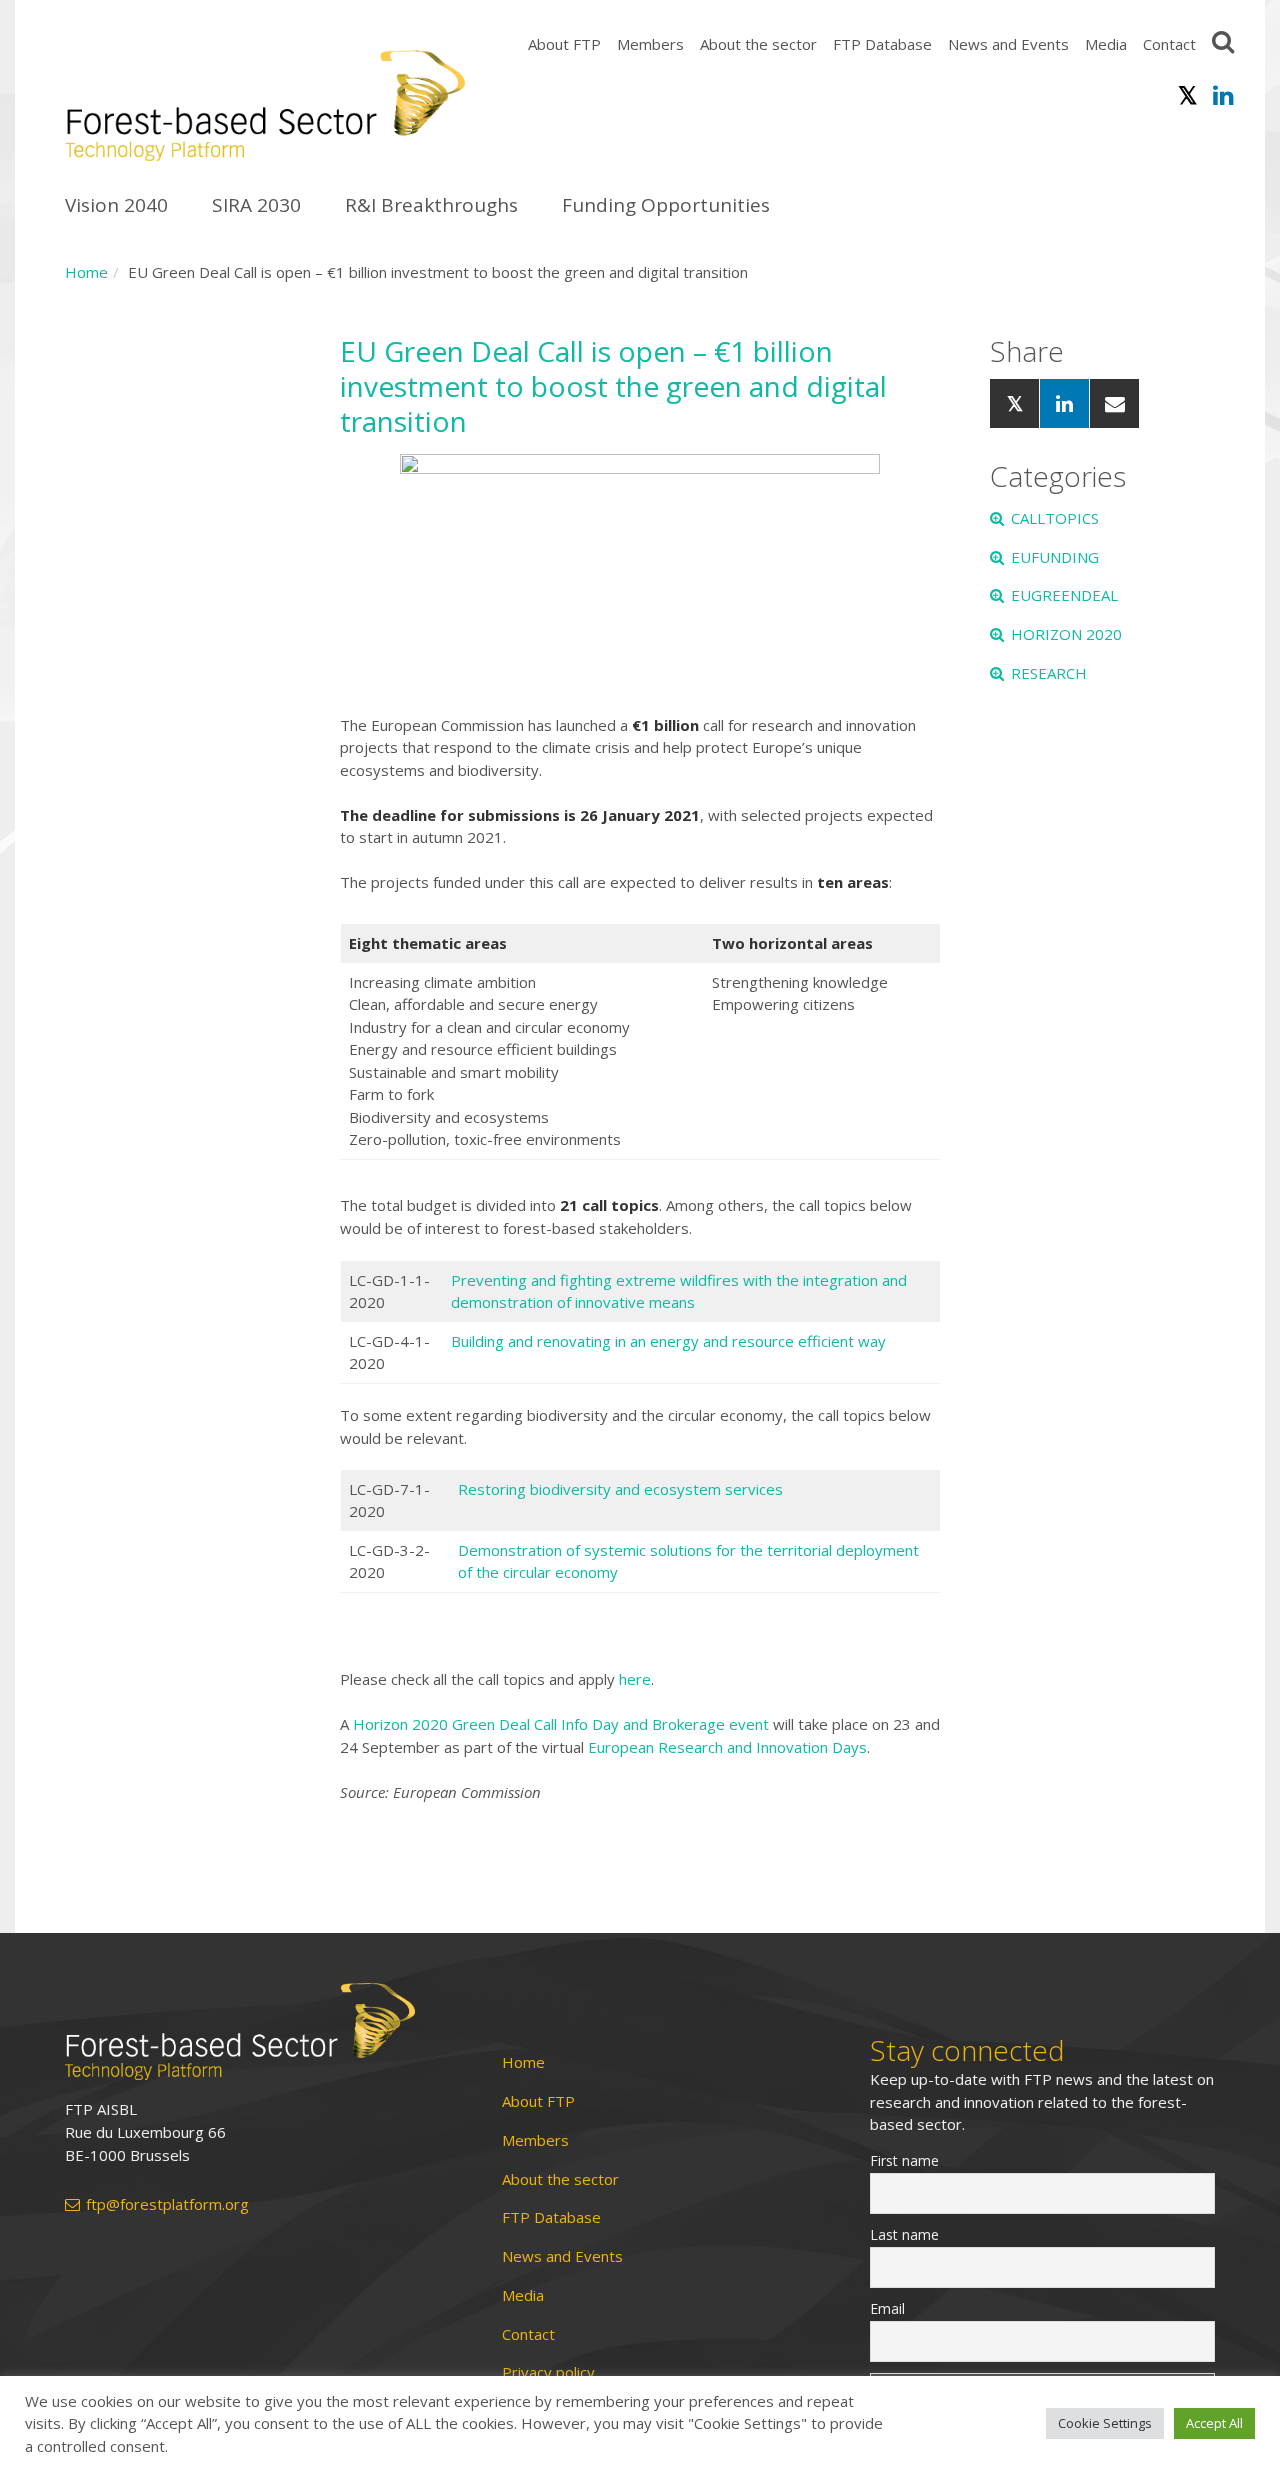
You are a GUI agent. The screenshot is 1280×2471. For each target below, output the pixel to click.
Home (86, 272)
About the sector (758, 44)
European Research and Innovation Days (727, 1747)
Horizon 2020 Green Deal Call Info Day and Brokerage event (561, 1724)
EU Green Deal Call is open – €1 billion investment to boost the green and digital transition (613, 386)
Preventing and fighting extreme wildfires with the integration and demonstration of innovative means (679, 1291)
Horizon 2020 (1066, 634)
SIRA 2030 (256, 205)
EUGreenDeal (1064, 595)
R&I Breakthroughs (431, 205)
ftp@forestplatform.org (167, 2204)
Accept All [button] (1214, 2423)
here (635, 1679)
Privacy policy (548, 2372)
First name (904, 2160)
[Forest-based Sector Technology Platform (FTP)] (260, 2031)
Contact (1169, 44)
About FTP (564, 44)
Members (650, 44)
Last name (904, 2234)
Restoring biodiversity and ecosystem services (620, 1489)
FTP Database (882, 44)
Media (1106, 44)
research (1049, 673)
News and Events (1008, 44)
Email (887, 2308)
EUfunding (1055, 557)
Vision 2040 (116, 205)
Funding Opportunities (666, 205)
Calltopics (1055, 518)
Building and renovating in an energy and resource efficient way (668, 1341)
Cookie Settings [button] (1105, 2423)
